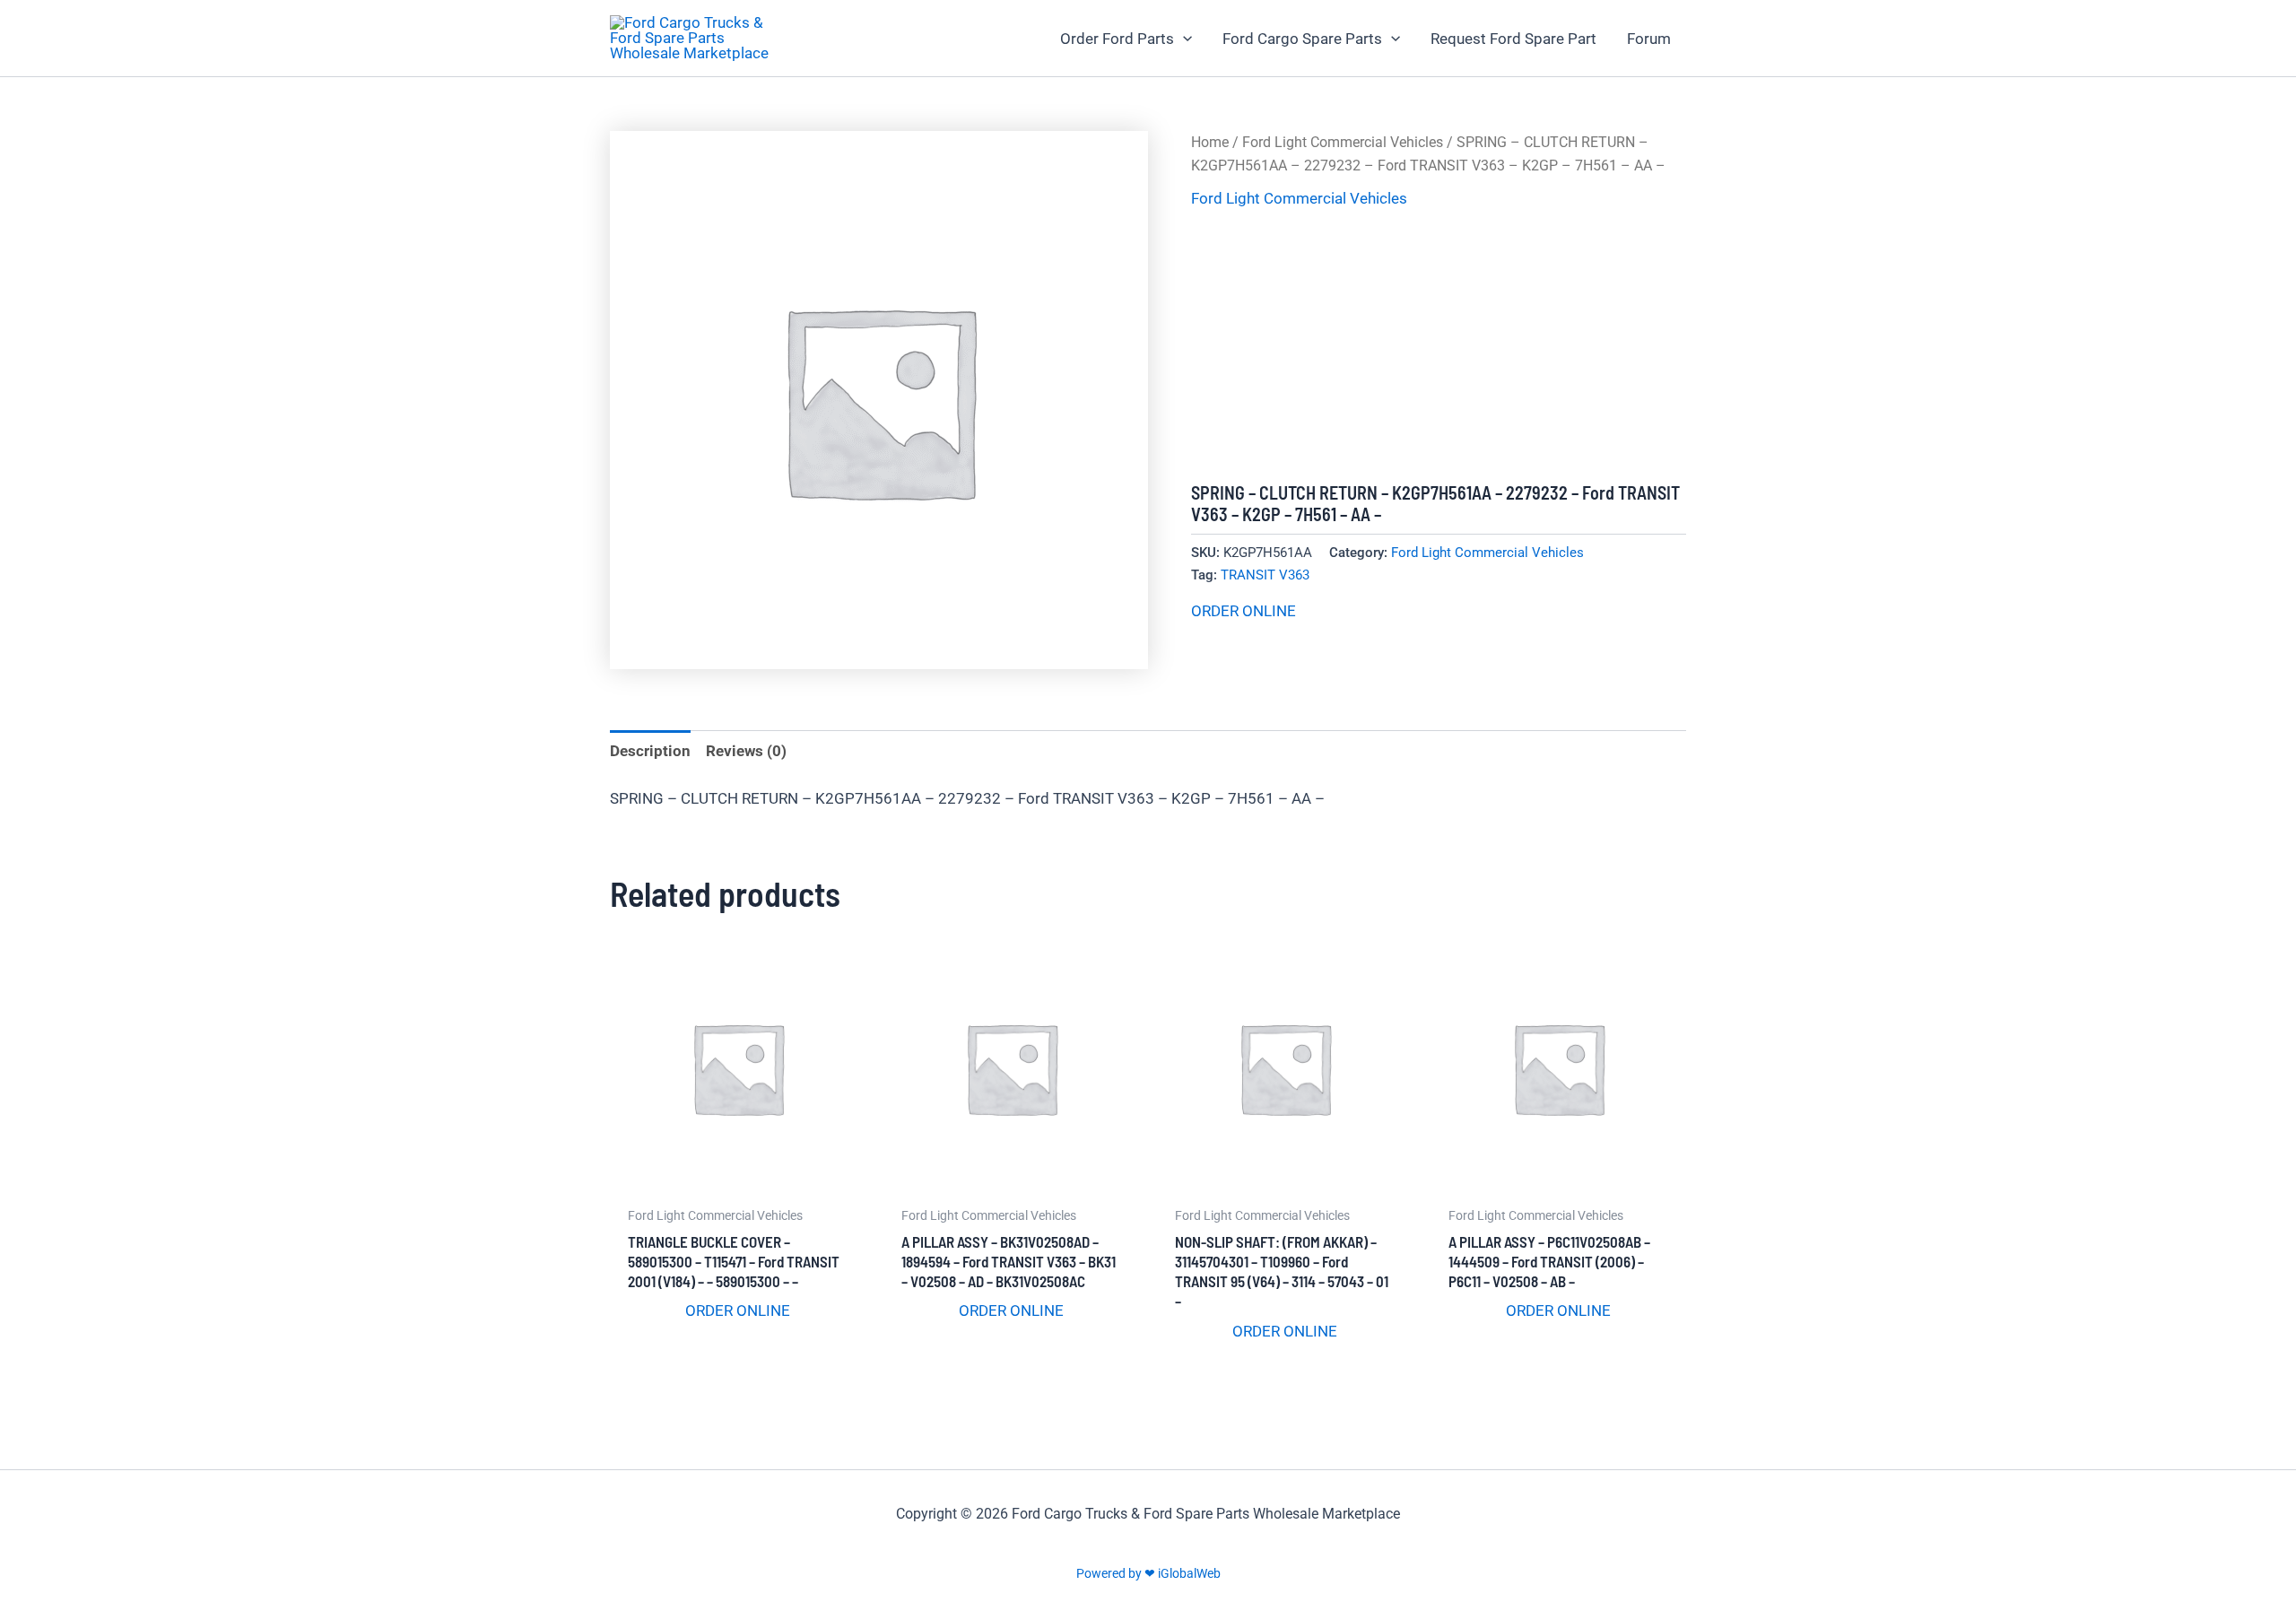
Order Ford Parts (1117, 39)
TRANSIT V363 (1265, 575)
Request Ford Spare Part (1513, 39)
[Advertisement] (1439, 347)
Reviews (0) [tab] (746, 751)
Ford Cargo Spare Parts (1302, 39)
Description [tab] (650, 751)
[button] (1183, 39)
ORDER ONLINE (1244, 611)
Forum (1649, 39)
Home (1210, 142)
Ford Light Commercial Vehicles (1343, 142)
